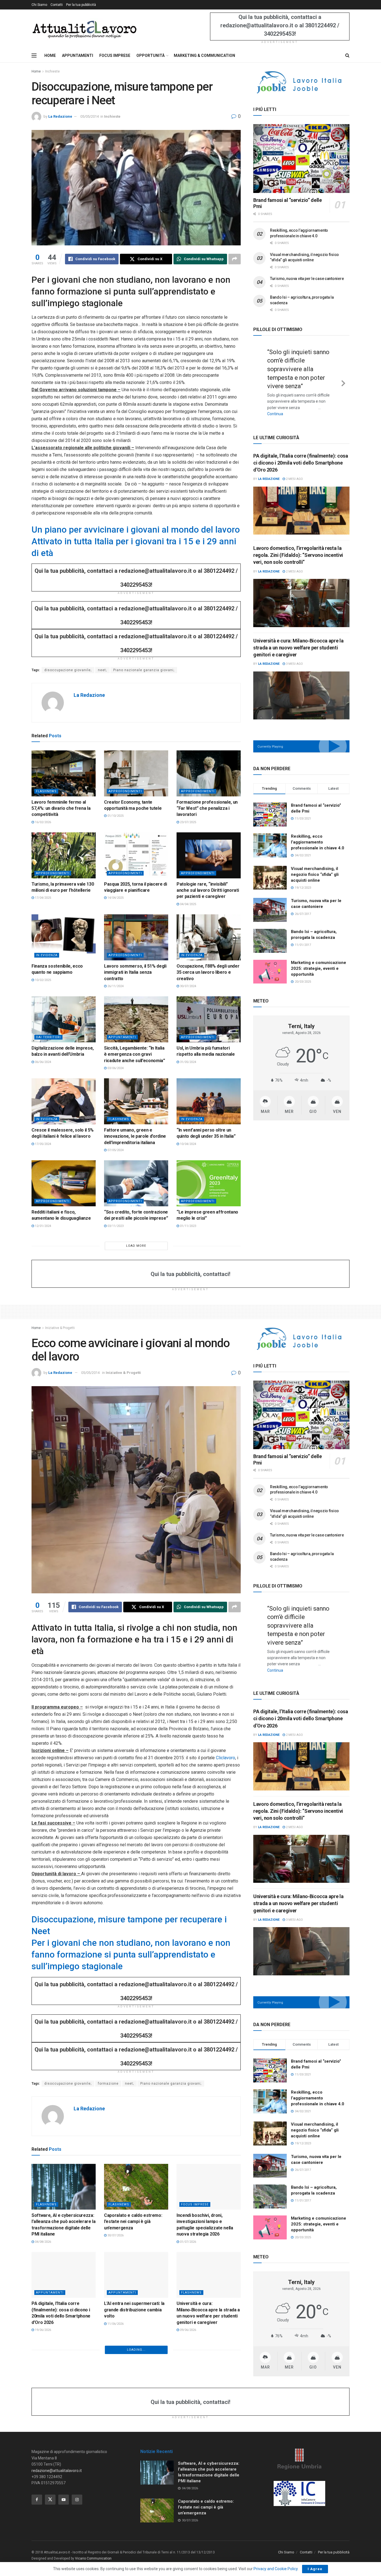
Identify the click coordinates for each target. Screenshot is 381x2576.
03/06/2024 (115, 1068)
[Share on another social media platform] (235, 259)
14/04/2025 (115, 898)
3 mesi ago (294, 655)
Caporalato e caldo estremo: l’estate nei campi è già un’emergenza (133, 2222)
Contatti (57, 5)
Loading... (136, 2520)
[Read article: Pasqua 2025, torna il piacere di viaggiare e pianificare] (136, 855)
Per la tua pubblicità (81, 5)
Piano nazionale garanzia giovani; (144, 670)
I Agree (315, 2569)
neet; (102, 670)
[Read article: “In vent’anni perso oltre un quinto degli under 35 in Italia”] (209, 1101)
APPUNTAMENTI (78, 55)
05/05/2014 (90, 116)
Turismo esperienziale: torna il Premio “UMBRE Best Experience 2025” (62, 2480)
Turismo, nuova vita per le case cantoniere (307, 279)
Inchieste (52, 71)
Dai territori (48, 1037)
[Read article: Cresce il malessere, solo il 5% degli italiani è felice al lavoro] (64, 1101)
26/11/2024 (115, 986)
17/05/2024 (43, 1144)
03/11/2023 (115, 1226)
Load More (136, 1246)
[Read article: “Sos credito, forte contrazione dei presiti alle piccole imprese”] (136, 1183)
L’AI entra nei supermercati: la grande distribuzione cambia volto (134, 2310)
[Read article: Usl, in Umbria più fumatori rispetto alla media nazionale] (209, 1019)
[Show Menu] (34, 55)
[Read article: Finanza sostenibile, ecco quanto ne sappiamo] (64, 937)
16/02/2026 (43, 822)
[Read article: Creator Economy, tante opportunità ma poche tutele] (136, 773)
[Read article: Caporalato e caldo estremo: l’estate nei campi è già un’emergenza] (136, 2187)
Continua (292, 405)
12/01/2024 (43, 1226)
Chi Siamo (39, 5)
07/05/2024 (115, 1150)
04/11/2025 (188, 2412)
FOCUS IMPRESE (115, 55)
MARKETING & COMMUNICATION (204, 55)
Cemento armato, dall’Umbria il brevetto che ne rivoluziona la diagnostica (208, 2480)
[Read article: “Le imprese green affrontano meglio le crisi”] (209, 1183)
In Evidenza (47, 955)
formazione (108, 2084)
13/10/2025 (188, 2494)
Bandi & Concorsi (197, 2381)
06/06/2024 (43, 1062)
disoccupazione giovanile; (68, 670)
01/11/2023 (188, 1226)
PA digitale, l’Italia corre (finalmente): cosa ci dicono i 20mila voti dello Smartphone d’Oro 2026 (301, 454)
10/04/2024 (188, 1144)
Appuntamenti (122, 1037)
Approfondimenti (125, 791)
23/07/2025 (188, 822)
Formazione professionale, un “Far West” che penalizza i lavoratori (207, 808)
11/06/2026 (115, 2324)
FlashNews (46, 791)
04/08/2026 (43, 2242)
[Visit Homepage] (84, 29)
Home (36, 71)
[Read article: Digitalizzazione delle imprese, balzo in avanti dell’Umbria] (64, 1019)
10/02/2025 (43, 980)
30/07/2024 (188, 986)
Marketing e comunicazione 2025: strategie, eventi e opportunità (319, 959)
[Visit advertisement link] (301, 82)
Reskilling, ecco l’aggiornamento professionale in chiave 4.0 (318, 833)
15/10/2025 (43, 2494)
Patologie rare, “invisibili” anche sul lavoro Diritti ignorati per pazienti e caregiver (208, 890)
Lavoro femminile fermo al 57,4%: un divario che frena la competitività (61, 808)
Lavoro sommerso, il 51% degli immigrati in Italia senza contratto (135, 972)
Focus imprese (195, 2204)
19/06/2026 (43, 2330)
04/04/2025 (188, 904)
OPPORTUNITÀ (150, 55)
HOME (50, 55)
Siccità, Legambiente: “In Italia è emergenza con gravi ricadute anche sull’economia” (135, 1054)
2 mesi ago (294, 470)
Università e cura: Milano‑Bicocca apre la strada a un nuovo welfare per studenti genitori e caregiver (298, 638)
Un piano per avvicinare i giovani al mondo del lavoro (136, 530)
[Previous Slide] (259, 378)
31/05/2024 (188, 1062)
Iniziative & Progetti (60, 1328)
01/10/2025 (115, 816)
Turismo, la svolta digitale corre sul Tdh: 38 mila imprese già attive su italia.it (62, 2398)
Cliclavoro (226, 1758)
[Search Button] (347, 55)
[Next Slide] (343, 378)
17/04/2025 (43, 898)
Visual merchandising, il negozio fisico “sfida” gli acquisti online (315, 865)
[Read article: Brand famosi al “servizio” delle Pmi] (301, 159)
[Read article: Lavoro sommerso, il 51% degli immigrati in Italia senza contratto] (136, 937)
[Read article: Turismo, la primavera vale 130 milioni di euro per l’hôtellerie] (64, 855)
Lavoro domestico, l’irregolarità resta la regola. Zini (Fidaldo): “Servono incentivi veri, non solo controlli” (298, 546)
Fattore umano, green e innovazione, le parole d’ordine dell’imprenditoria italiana (135, 1136)
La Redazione (60, 116)
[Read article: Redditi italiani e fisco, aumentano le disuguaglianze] (64, 1183)
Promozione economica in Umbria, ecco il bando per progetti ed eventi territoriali (206, 2398)
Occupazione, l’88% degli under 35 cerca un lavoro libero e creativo (208, 972)
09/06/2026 (188, 2330)
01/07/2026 (188, 2242)
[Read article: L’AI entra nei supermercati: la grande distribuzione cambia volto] (136, 2275)
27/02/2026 (43, 2412)
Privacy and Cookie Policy (276, 2569)
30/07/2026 (115, 2235)
